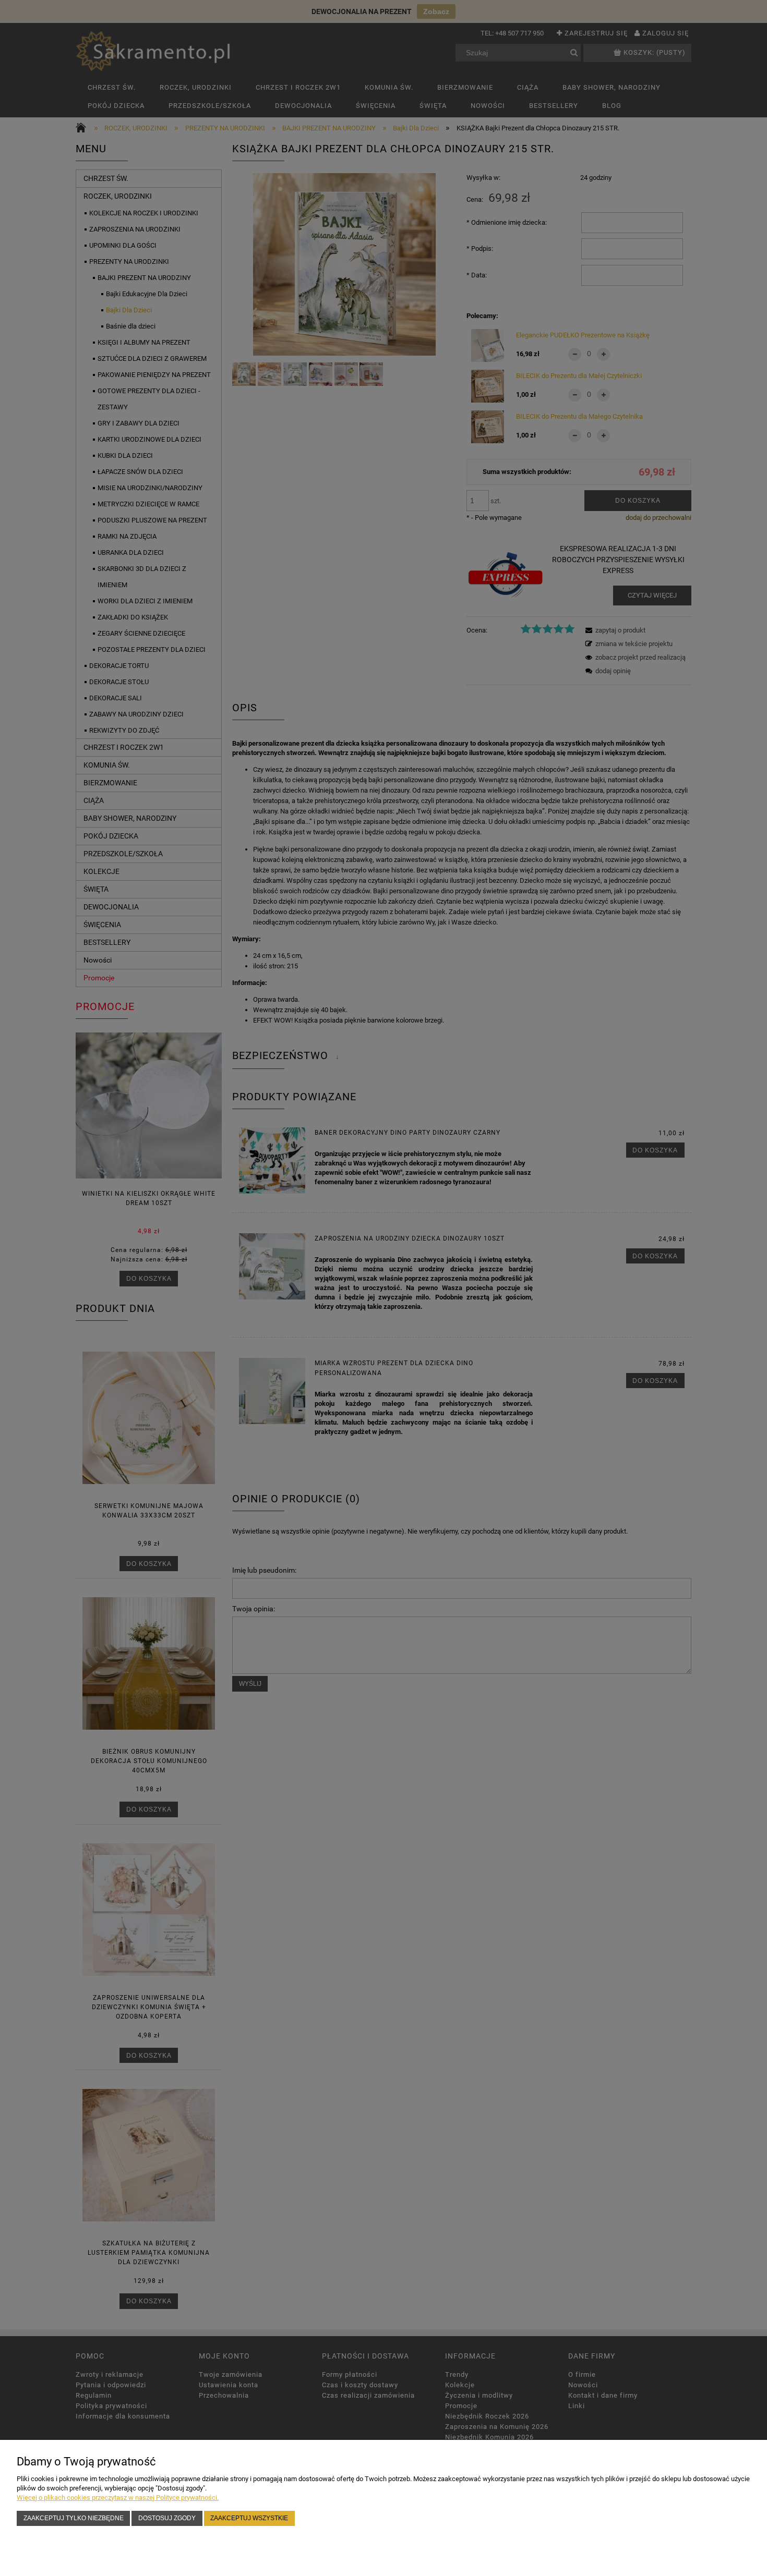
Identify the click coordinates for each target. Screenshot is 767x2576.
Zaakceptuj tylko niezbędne (74, 2518)
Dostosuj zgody (167, 2518)
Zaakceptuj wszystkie (249, 2518)
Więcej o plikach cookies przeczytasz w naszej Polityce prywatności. (118, 2498)
